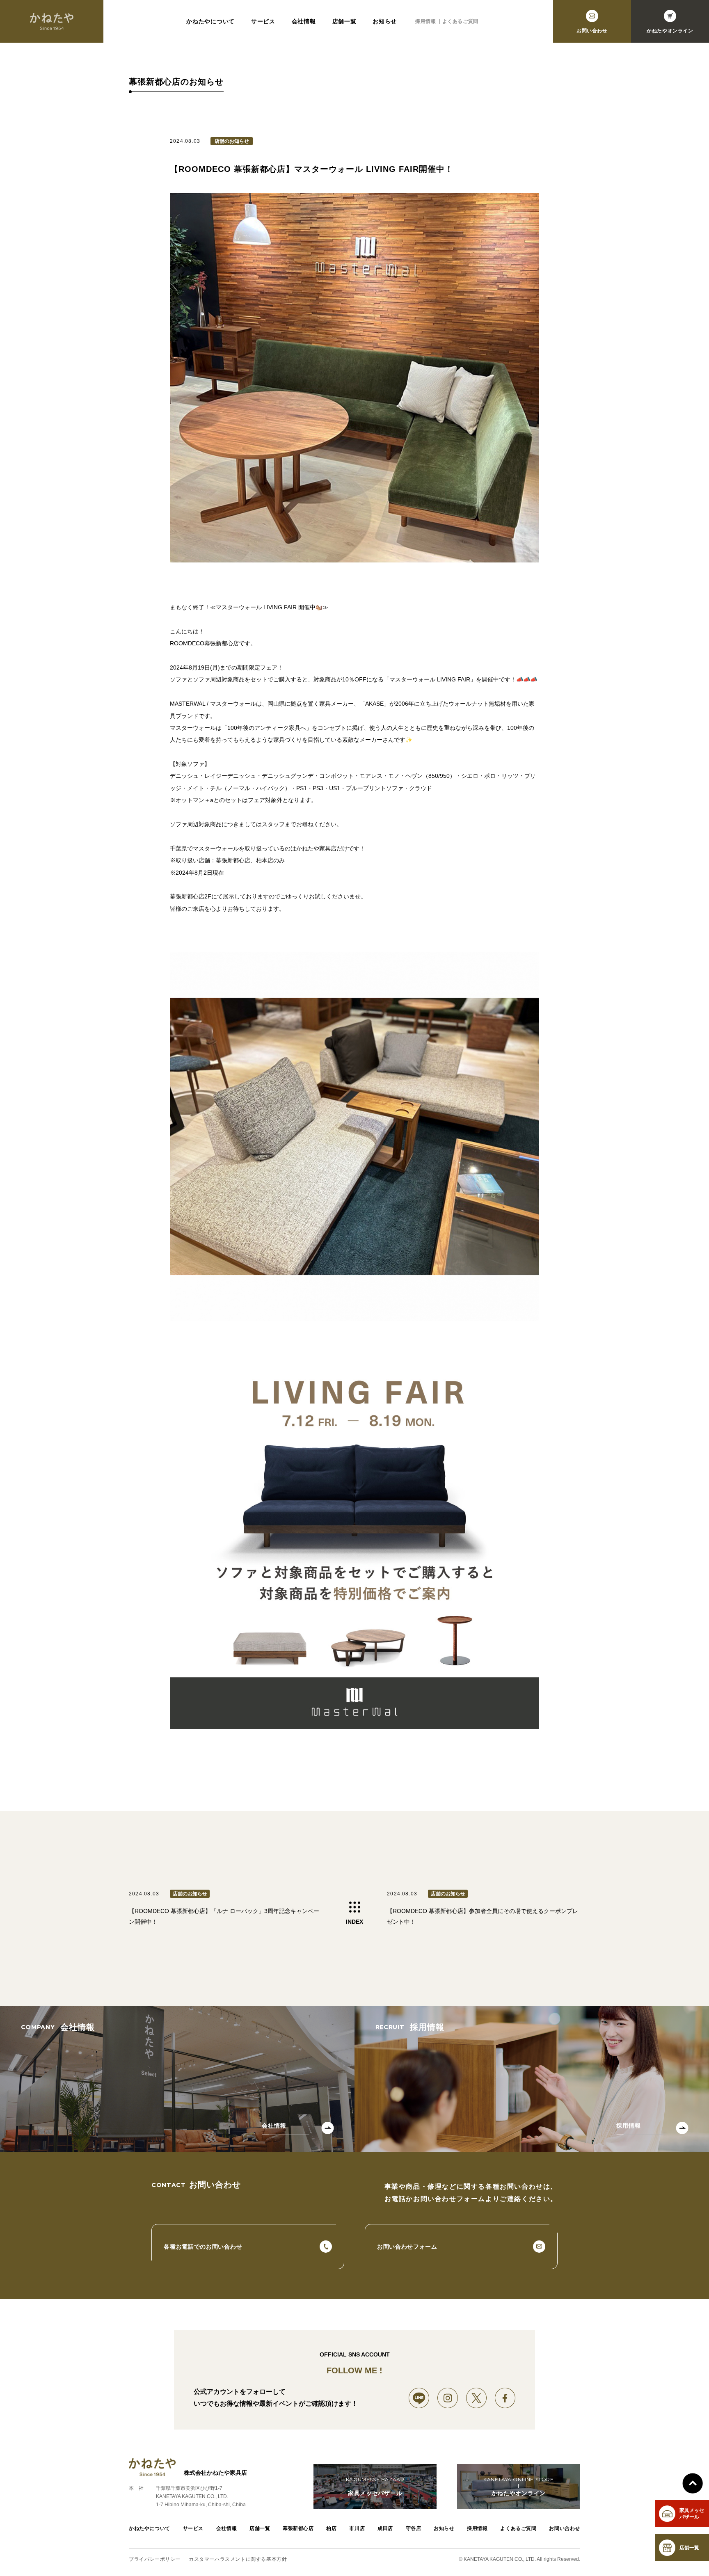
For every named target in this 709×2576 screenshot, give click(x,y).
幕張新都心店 (298, 2528)
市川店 (357, 2528)
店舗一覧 (344, 21)
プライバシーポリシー (155, 2559)
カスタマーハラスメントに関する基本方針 (238, 2559)
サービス (263, 21)
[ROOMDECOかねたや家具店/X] (476, 2398)
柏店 (331, 2528)
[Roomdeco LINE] (419, 2398)
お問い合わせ (565, 2528)
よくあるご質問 (460, 21)
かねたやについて (210, 21)
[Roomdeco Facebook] (505, 2398)
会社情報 (304, 21)
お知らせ (385, 21)
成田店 (385, 2528)
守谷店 (414, 2528)
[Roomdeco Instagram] (448, 2398)
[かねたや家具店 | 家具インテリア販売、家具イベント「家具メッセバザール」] (52, 21)
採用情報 (425, 21)
